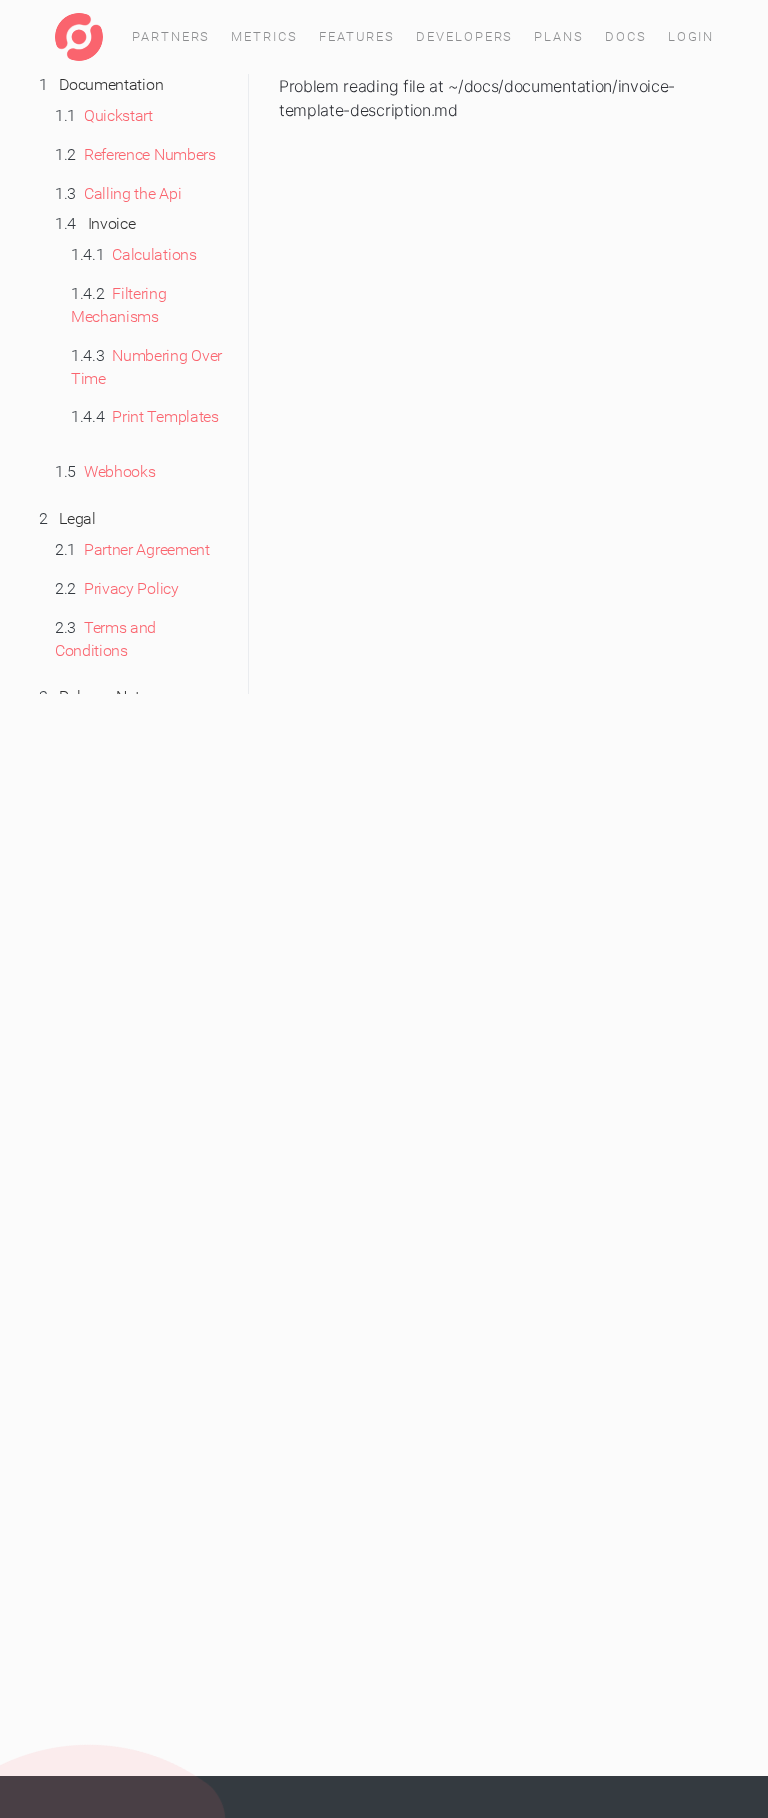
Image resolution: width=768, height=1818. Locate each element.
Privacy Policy (117, 588)
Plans (559, 36)
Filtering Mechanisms (119, 305)
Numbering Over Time (146, 367)
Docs (626, 36)
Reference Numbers (135, 154)
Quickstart (104, 115)
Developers (464, 36)
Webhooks (105, 471)
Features (357, 36)
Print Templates (145, 416)
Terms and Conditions (105, 639)
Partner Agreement (132, 549)
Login (691, 36)
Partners (171, 36)
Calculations (134, 254)
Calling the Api (118, 193)
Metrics (264, 36)
